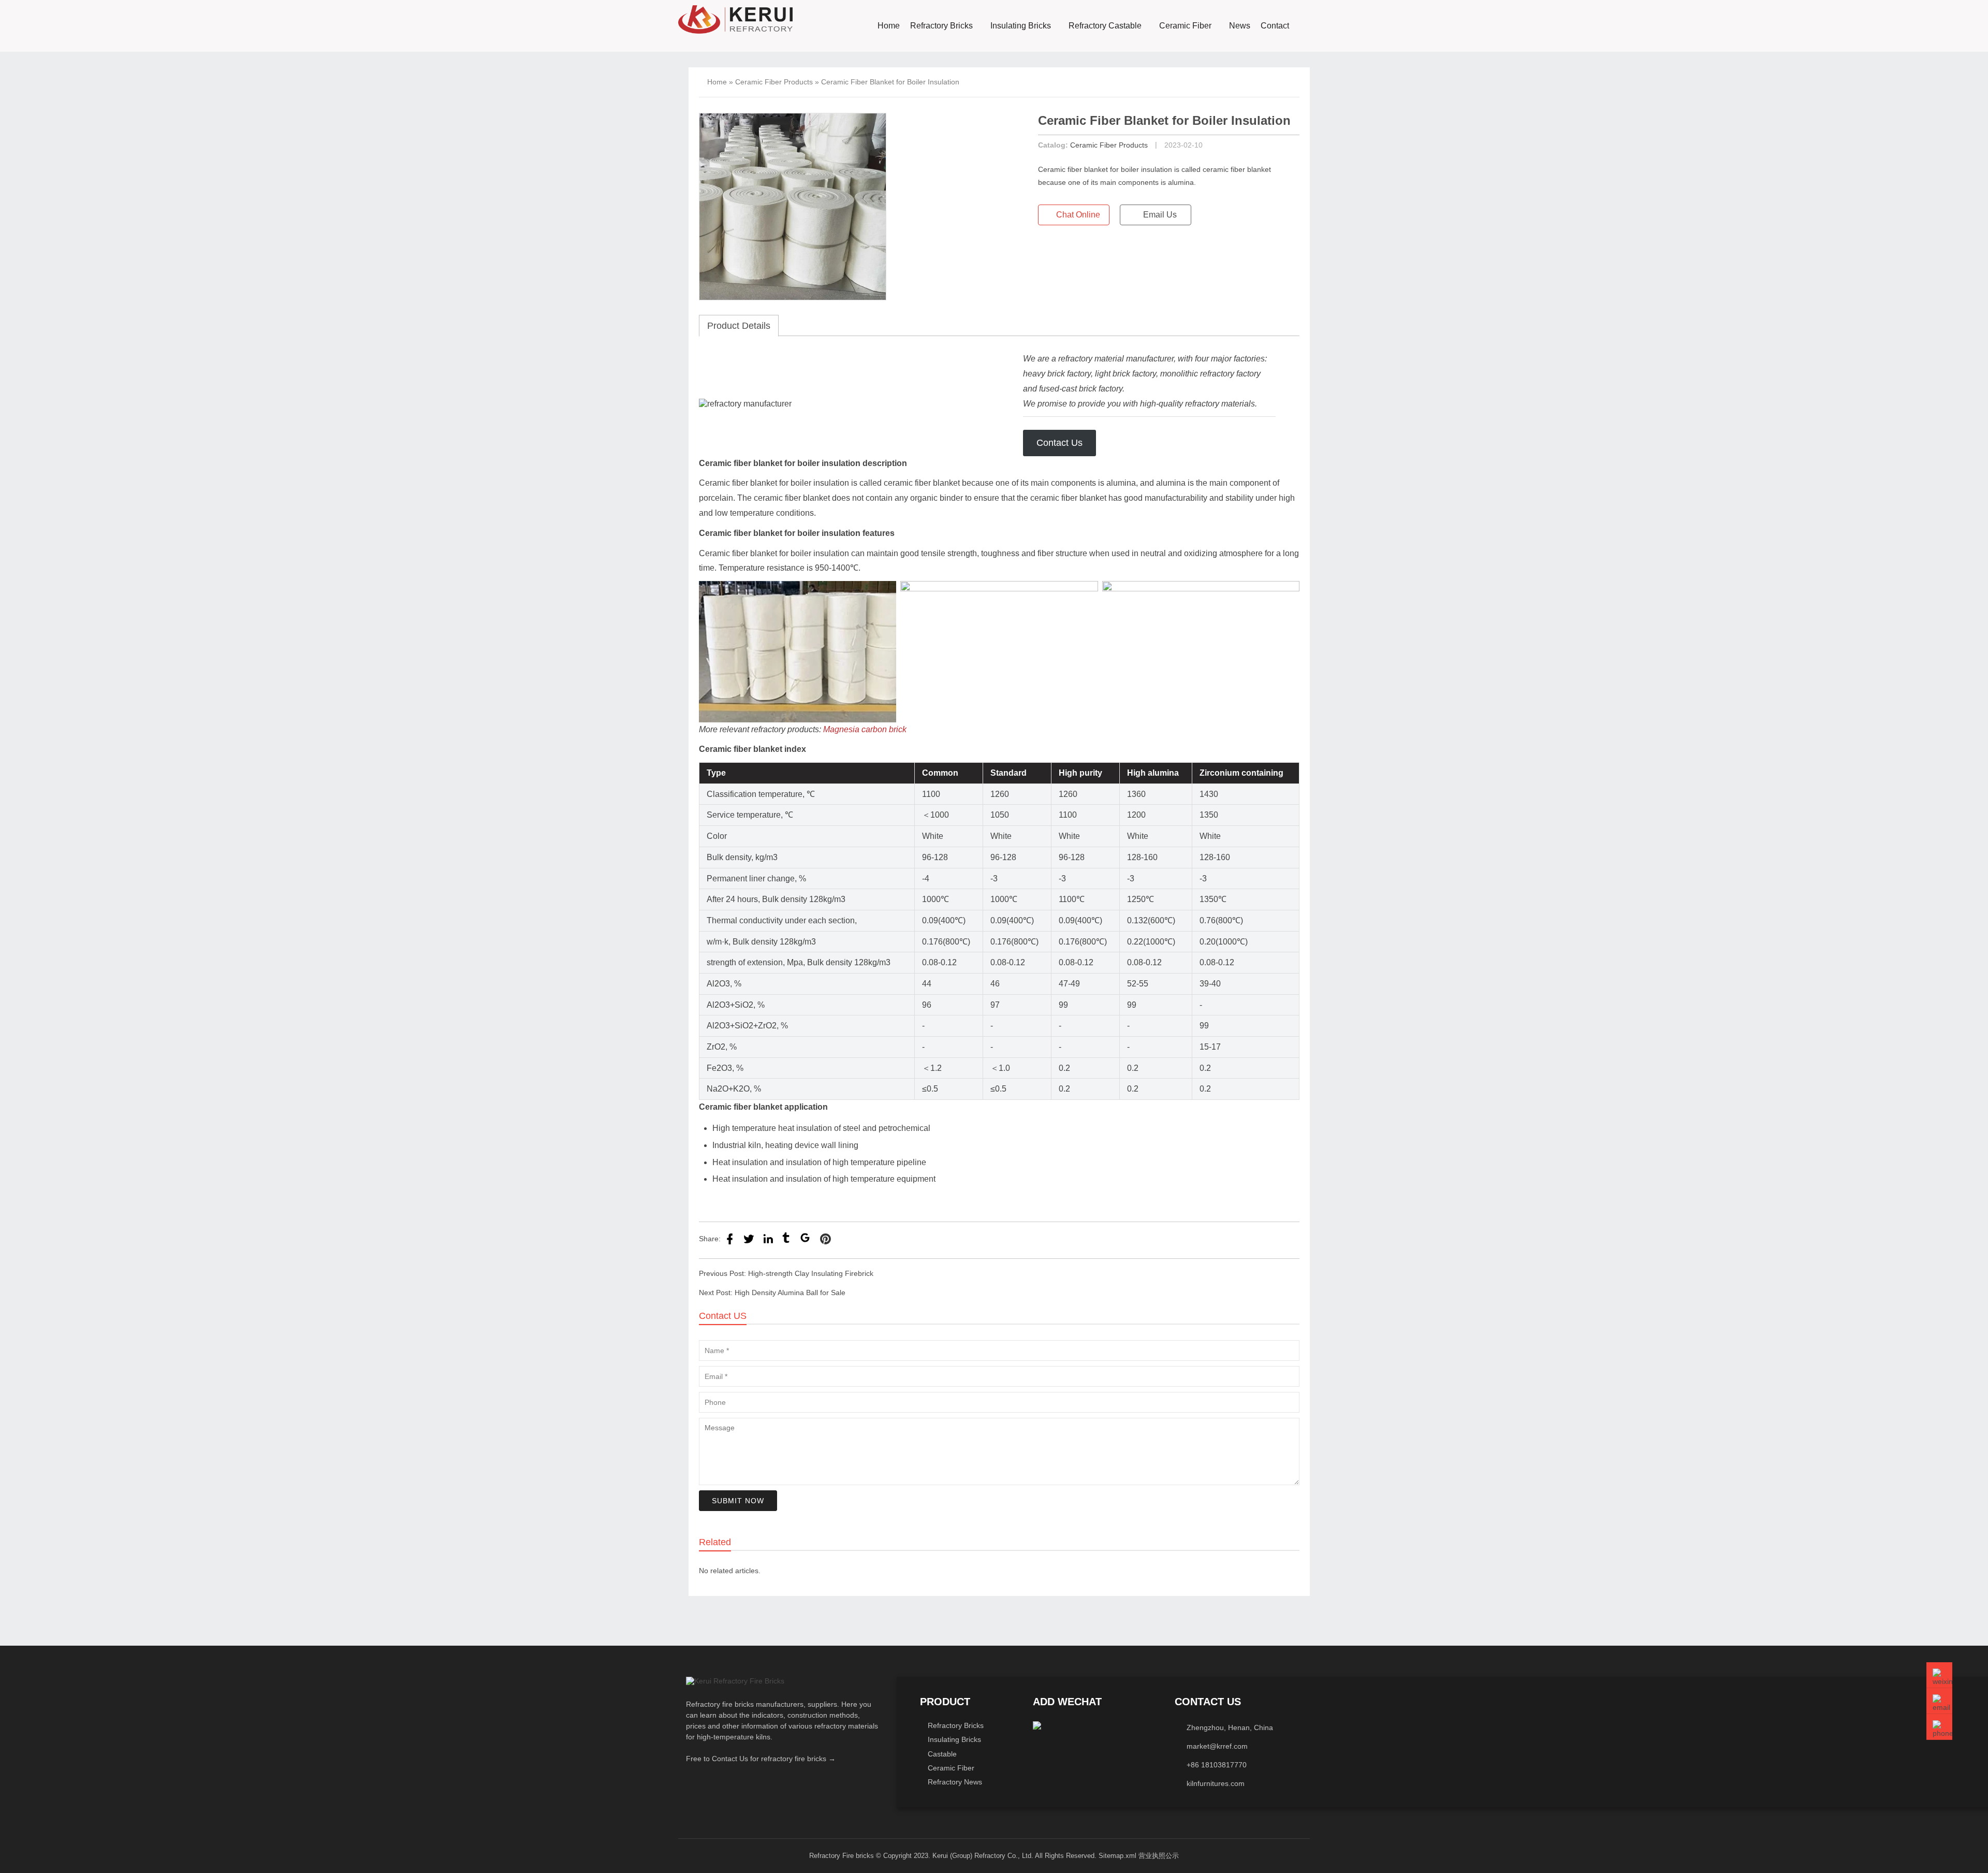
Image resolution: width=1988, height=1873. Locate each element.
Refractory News (955, 1782)
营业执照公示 (1159, 1856)
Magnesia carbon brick (864, 729)
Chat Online (1077, 215)
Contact (1275, 26)
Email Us (1159, 215)
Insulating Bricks (1021, 26)
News (1240, 26)
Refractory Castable (1105, 26)
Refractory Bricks (941, 26)
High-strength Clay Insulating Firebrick (811, 1273)
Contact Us (1059, 443)
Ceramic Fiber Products (774, 82)
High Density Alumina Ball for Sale (790, 1293)
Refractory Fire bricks (842, 1856)
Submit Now (738, 1501)
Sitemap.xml (1117, 1856)
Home (889, 26)
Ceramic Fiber (1185, 26)
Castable (942, 1754)
